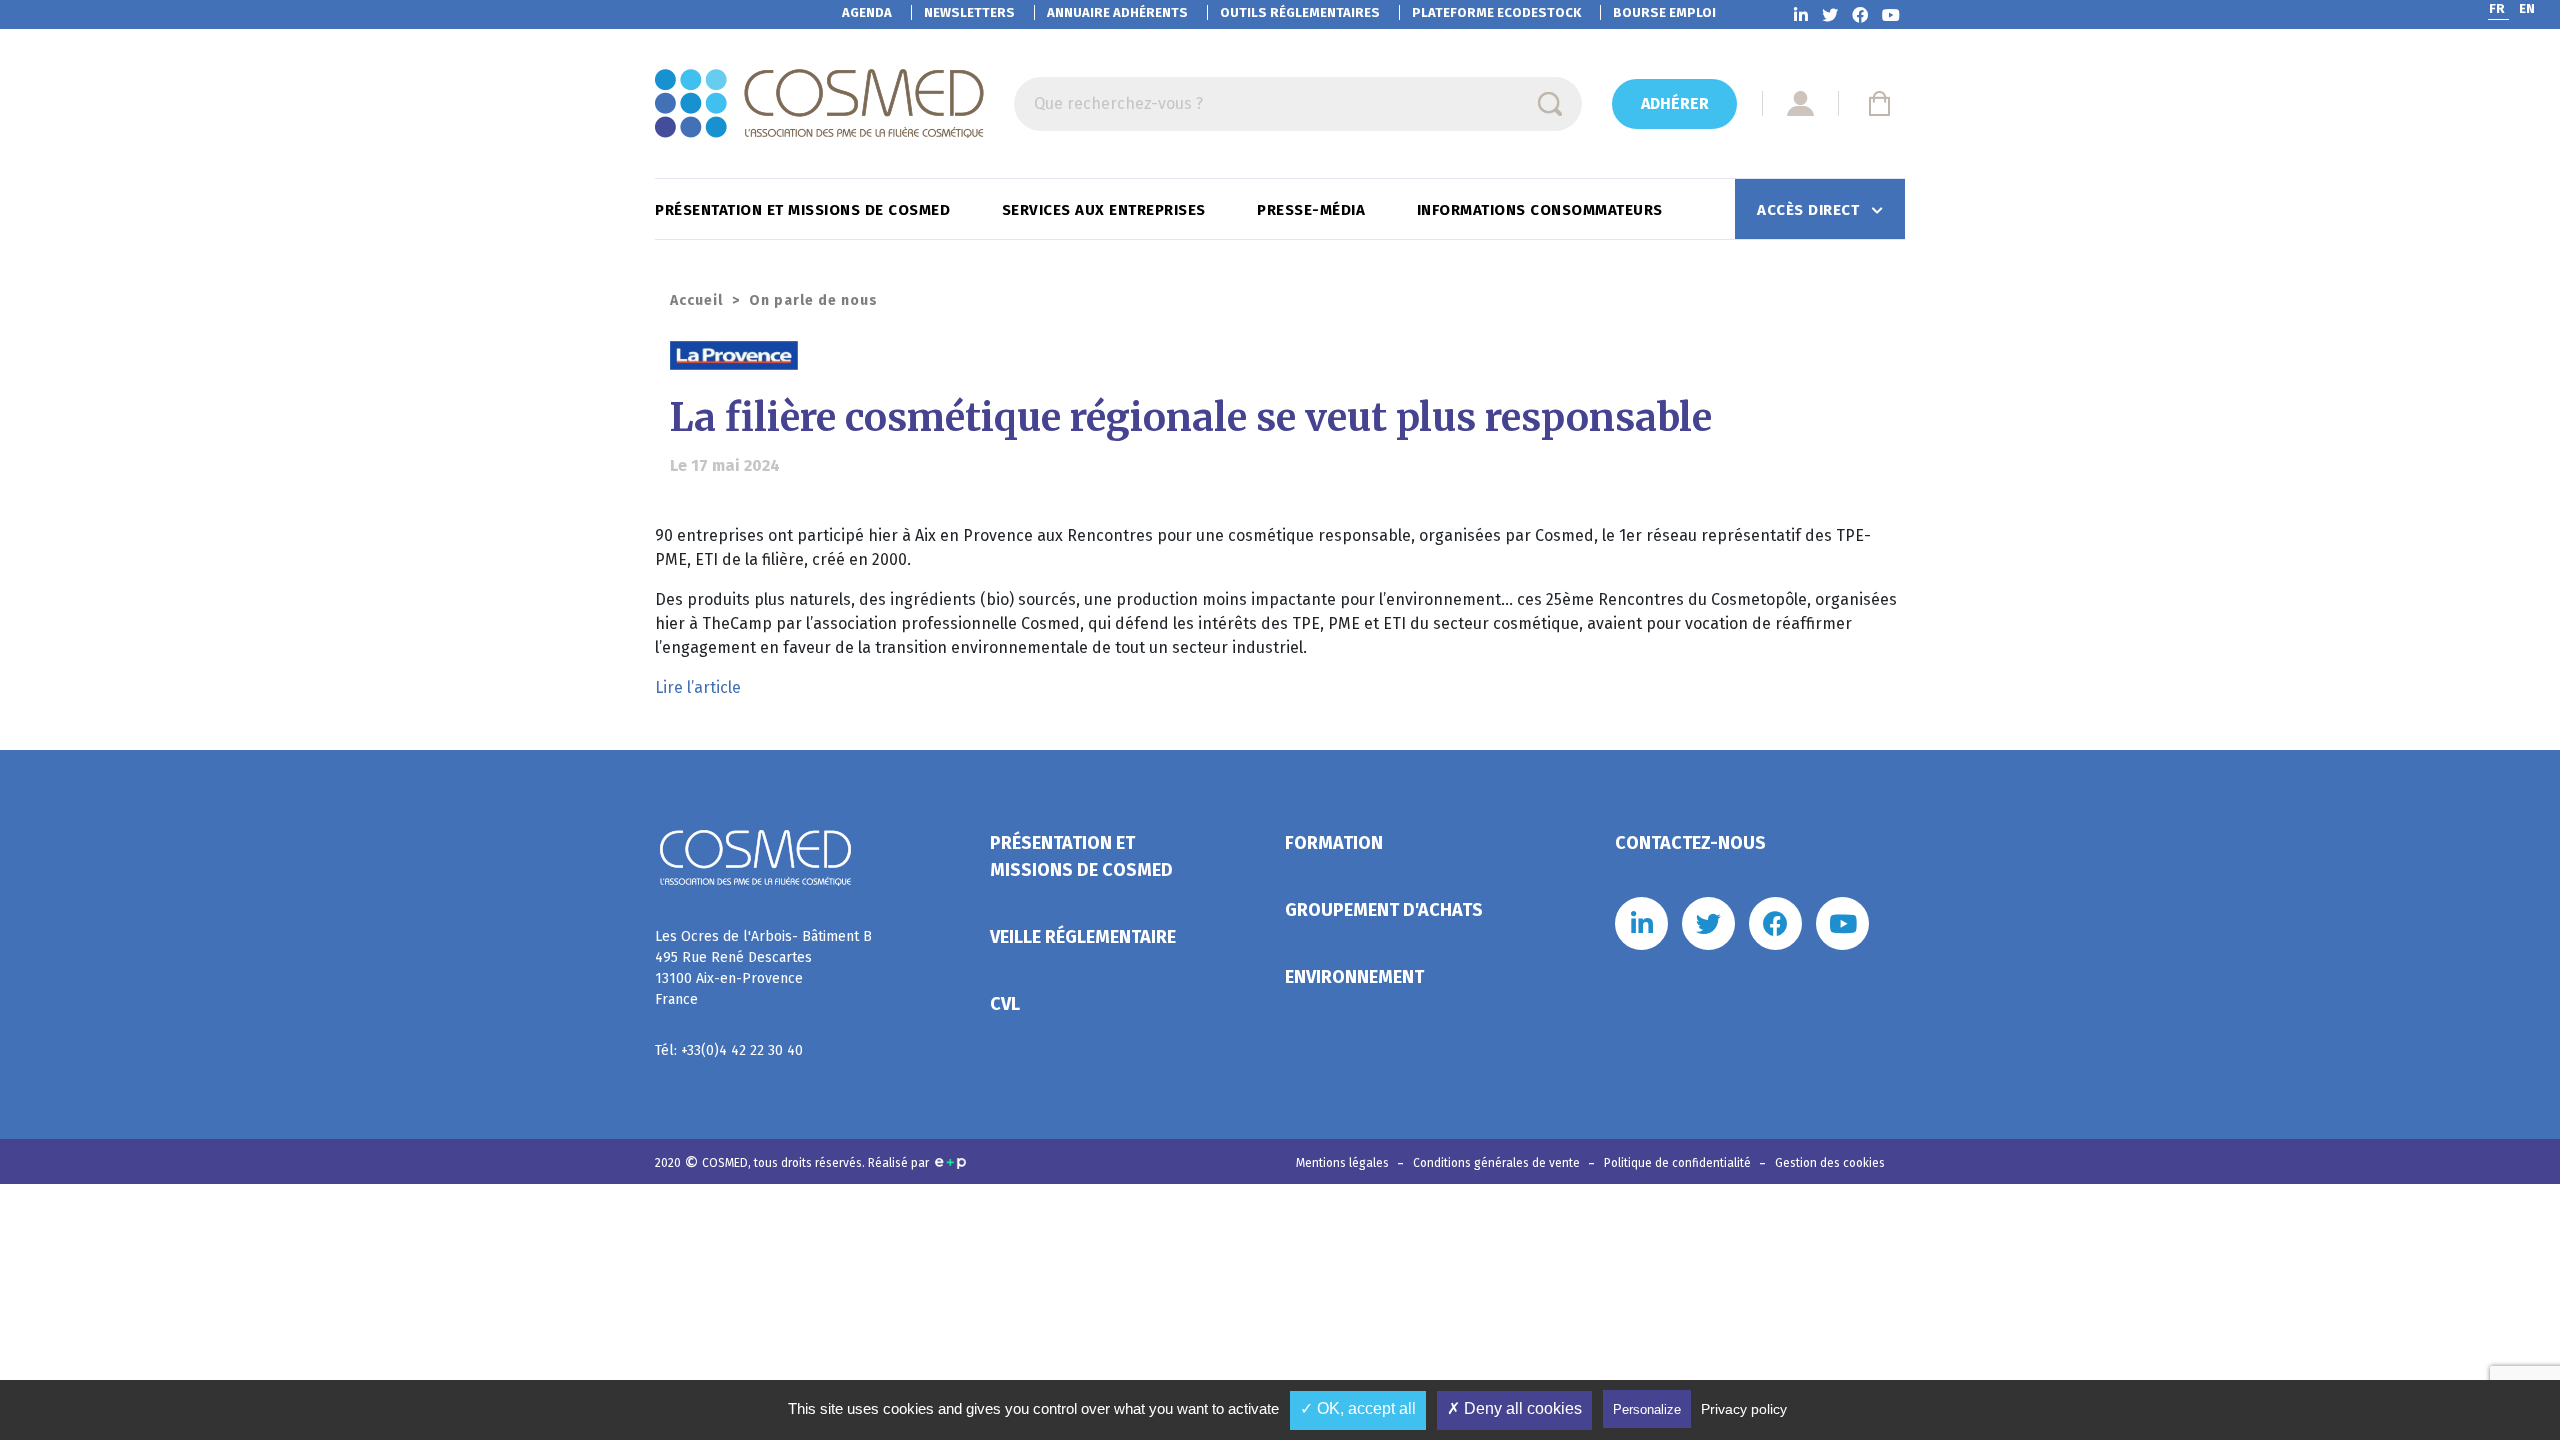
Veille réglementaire (1083, 937)
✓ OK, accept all (1358, 1408)
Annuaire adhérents (1117, 12)
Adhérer (1675, 103)
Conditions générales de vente (1498, 1163)
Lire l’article (698, 687)
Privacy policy (1744, 1409)
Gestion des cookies (1830, 1163)
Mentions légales (1344, 1163)
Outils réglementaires (1300, 12)
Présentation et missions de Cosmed (805, 210)
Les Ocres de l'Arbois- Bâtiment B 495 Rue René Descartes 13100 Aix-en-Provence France (763, 968)
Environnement (1354, 977)
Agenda (867, 12)
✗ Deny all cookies (1514, 1408)
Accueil (696, 300)
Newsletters (969, 12)
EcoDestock (1496, 12)
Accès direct (1810, 210)
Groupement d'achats (1384, 910)
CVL (1005, 1004)
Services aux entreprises (1106, 210)
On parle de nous (813, 300)
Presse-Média (1313, 210)
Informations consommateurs (1542, 210)
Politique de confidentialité (1679, 1163)
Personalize (1647, 1409)
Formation (1334, 843)
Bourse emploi (1664, 12)
